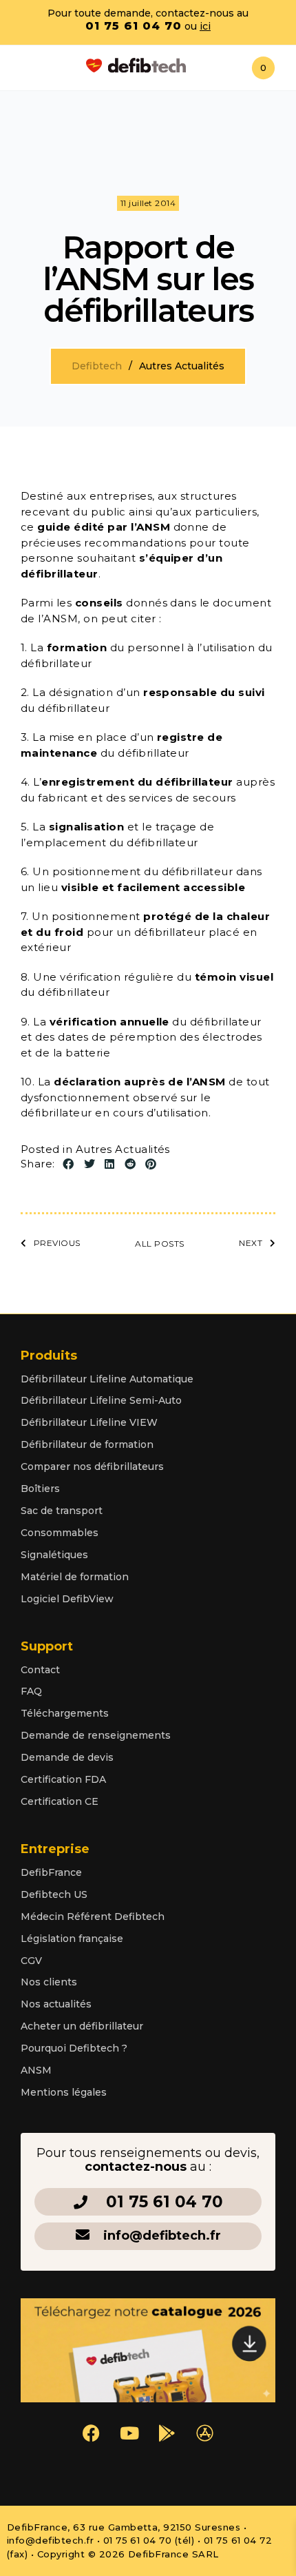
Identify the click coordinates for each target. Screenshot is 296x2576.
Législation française (72, 1939)
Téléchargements (65, 1713)
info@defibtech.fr (162, 2236)
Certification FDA (63, 1779)
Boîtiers (40, 1489)
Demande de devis (67, 1757)
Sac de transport (62, 1511)
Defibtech (97, 366)
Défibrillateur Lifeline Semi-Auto (101, 1400)
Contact (40, 1670)
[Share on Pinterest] (151, 1165)
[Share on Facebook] (68, 1165)
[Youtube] (129, 2433)
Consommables (60, 1533)
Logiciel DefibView (67, 1599)
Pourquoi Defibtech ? (74, 2048)
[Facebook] (92, 2433)
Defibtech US (54, 1894)
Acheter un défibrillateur (82, 2026)
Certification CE (60, 1801)
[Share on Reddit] (130, 1165)
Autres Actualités (123, 1149)
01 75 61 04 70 (134, 26)
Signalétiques (54, 1555)
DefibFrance (51, 1872)
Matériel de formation (75, 1577)
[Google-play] (167, 2433)
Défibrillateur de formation (87, 1444)
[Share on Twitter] (89, 1165)
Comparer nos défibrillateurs (92, 1466)
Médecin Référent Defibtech (93, 1916)
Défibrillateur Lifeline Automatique (107, 1379)
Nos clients (49, 1982)
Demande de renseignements (96, 1735)
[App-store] (205, 2433)
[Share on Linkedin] (109, 1165)
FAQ (31, 1691)
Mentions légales (64, 2092)
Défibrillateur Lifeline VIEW (89, 1422)
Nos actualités (56, 2004)
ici (205, 26)
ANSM (36, 2070)
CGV (31, 1961)
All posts (159, 1244)
